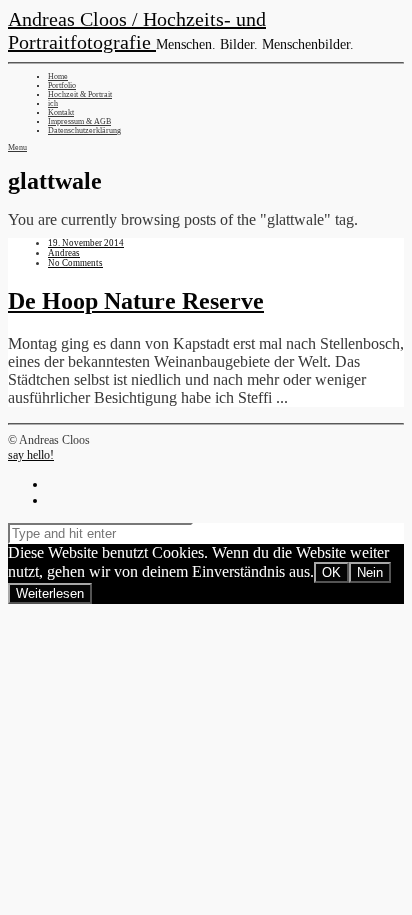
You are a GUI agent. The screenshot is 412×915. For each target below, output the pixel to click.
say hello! (31, 455)
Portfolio (62, 85)
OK (331, 572)
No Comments (75, 263)
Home (58, 76)
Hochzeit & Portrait (80, 94)
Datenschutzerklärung (84, 130)
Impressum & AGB (79, 121)
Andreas (64, 253)
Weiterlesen (50, 593)
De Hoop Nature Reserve (136, 301)
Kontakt (61, 112)
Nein (370, 572)
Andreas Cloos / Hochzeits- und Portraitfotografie (137, 30)
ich (53, 103)
